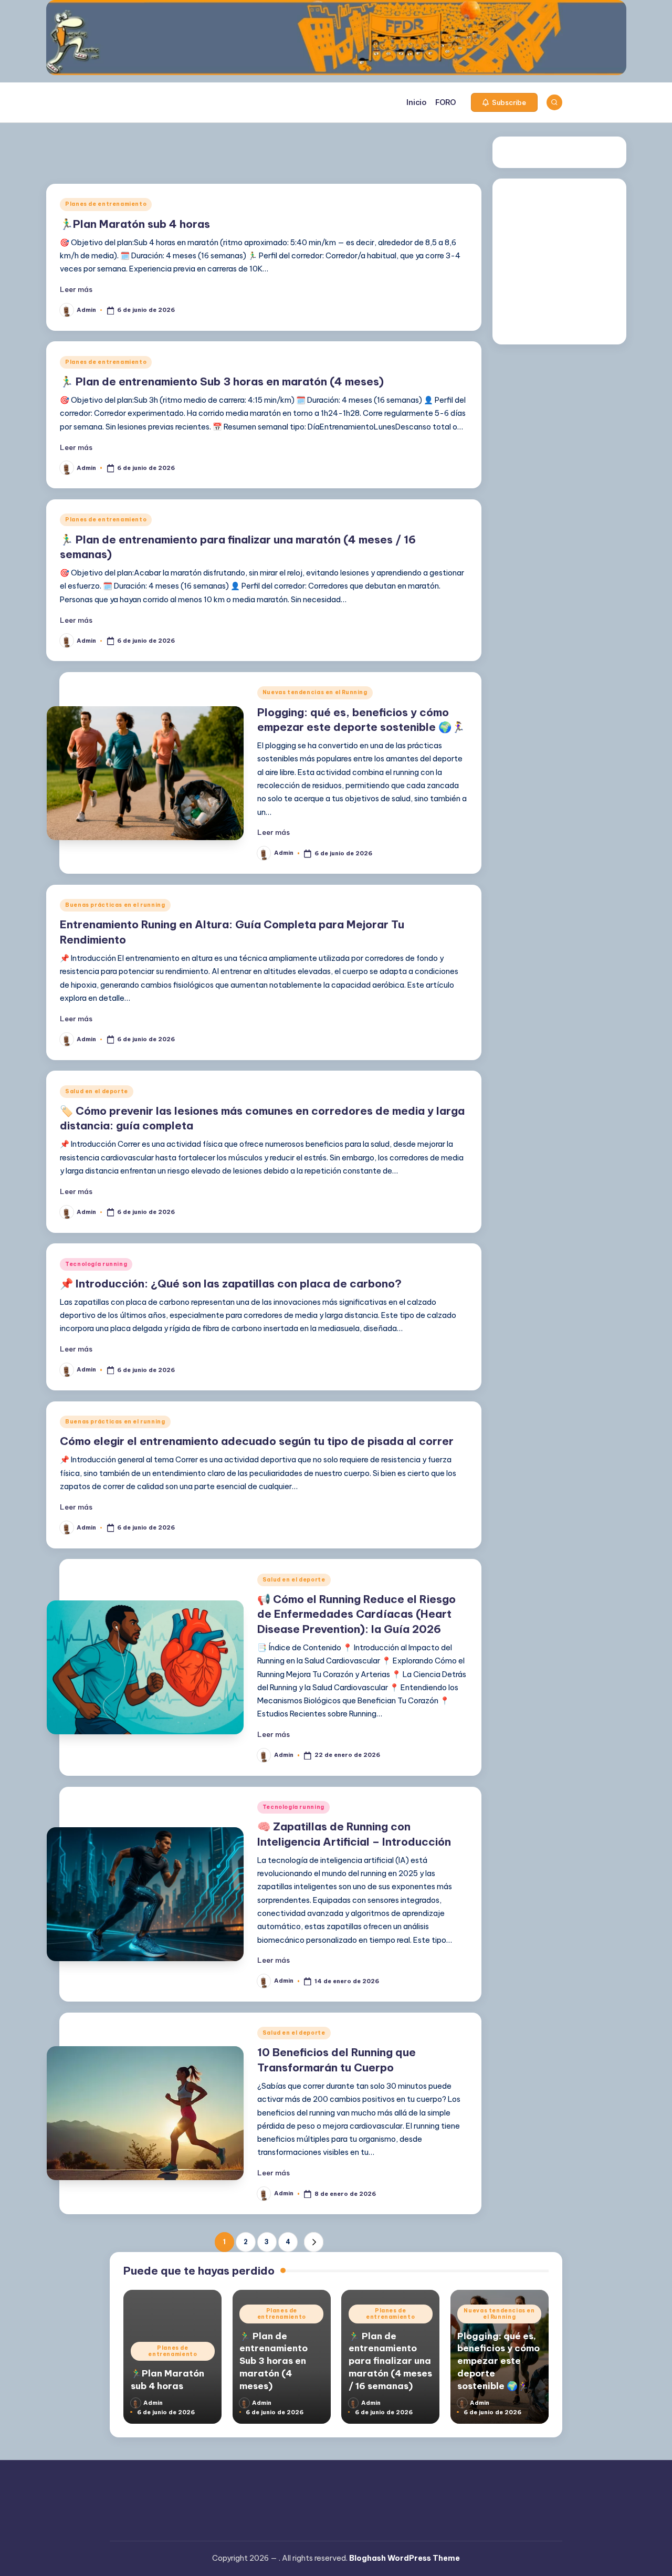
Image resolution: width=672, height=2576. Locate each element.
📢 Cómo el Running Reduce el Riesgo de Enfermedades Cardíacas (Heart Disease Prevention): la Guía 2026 (356, 1614)
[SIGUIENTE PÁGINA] (314, 2242)
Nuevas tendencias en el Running (315, 692)
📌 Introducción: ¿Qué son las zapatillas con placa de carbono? (231, 1284)
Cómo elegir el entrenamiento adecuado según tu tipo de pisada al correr (257, 1441)
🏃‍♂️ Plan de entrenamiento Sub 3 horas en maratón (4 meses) (222, 381)
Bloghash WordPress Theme (405, 2558)
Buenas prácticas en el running (115, 905)
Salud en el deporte (97, 1091)
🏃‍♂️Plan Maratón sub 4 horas (135, 224)
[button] (504, 102)
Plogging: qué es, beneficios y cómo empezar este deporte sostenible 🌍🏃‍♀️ (498, 2361)
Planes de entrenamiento (106, 204)
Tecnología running (96, 1264)
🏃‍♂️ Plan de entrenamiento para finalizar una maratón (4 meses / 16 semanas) (390, 2361)
